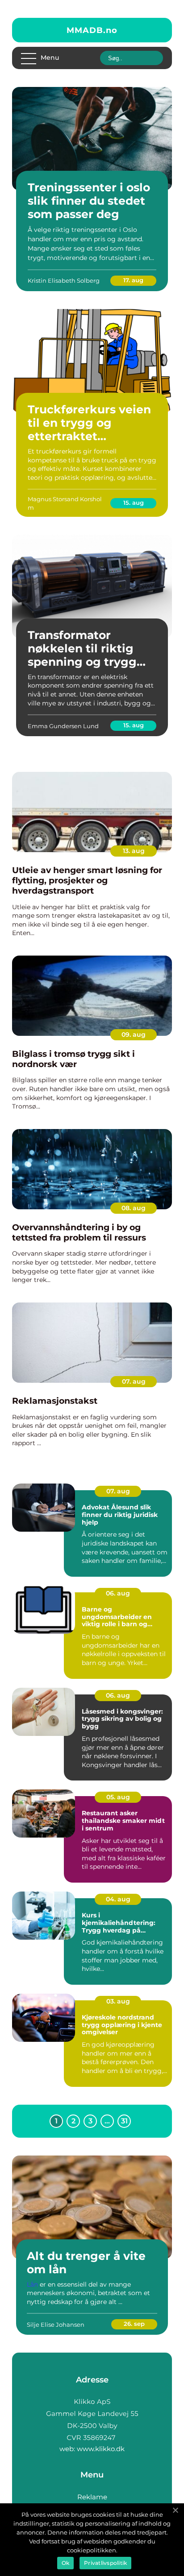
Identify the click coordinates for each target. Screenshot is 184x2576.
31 (124, 2121)
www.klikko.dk (101, 2449)
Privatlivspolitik (105, 2563)
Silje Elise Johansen (56, 2325)
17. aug (133, 280)
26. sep (134, 2324)
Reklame (92, 2497)
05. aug (118, 1797)
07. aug (134, 1381)
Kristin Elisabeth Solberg (64, 280)
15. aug (134, 503)
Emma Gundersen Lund (63, 726)
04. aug (118, 1899)
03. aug (118, 2001)
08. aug (134, 1208)
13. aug (134, 851)
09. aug (134, 1035)
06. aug (118, 1593)
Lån (32, 2284)
